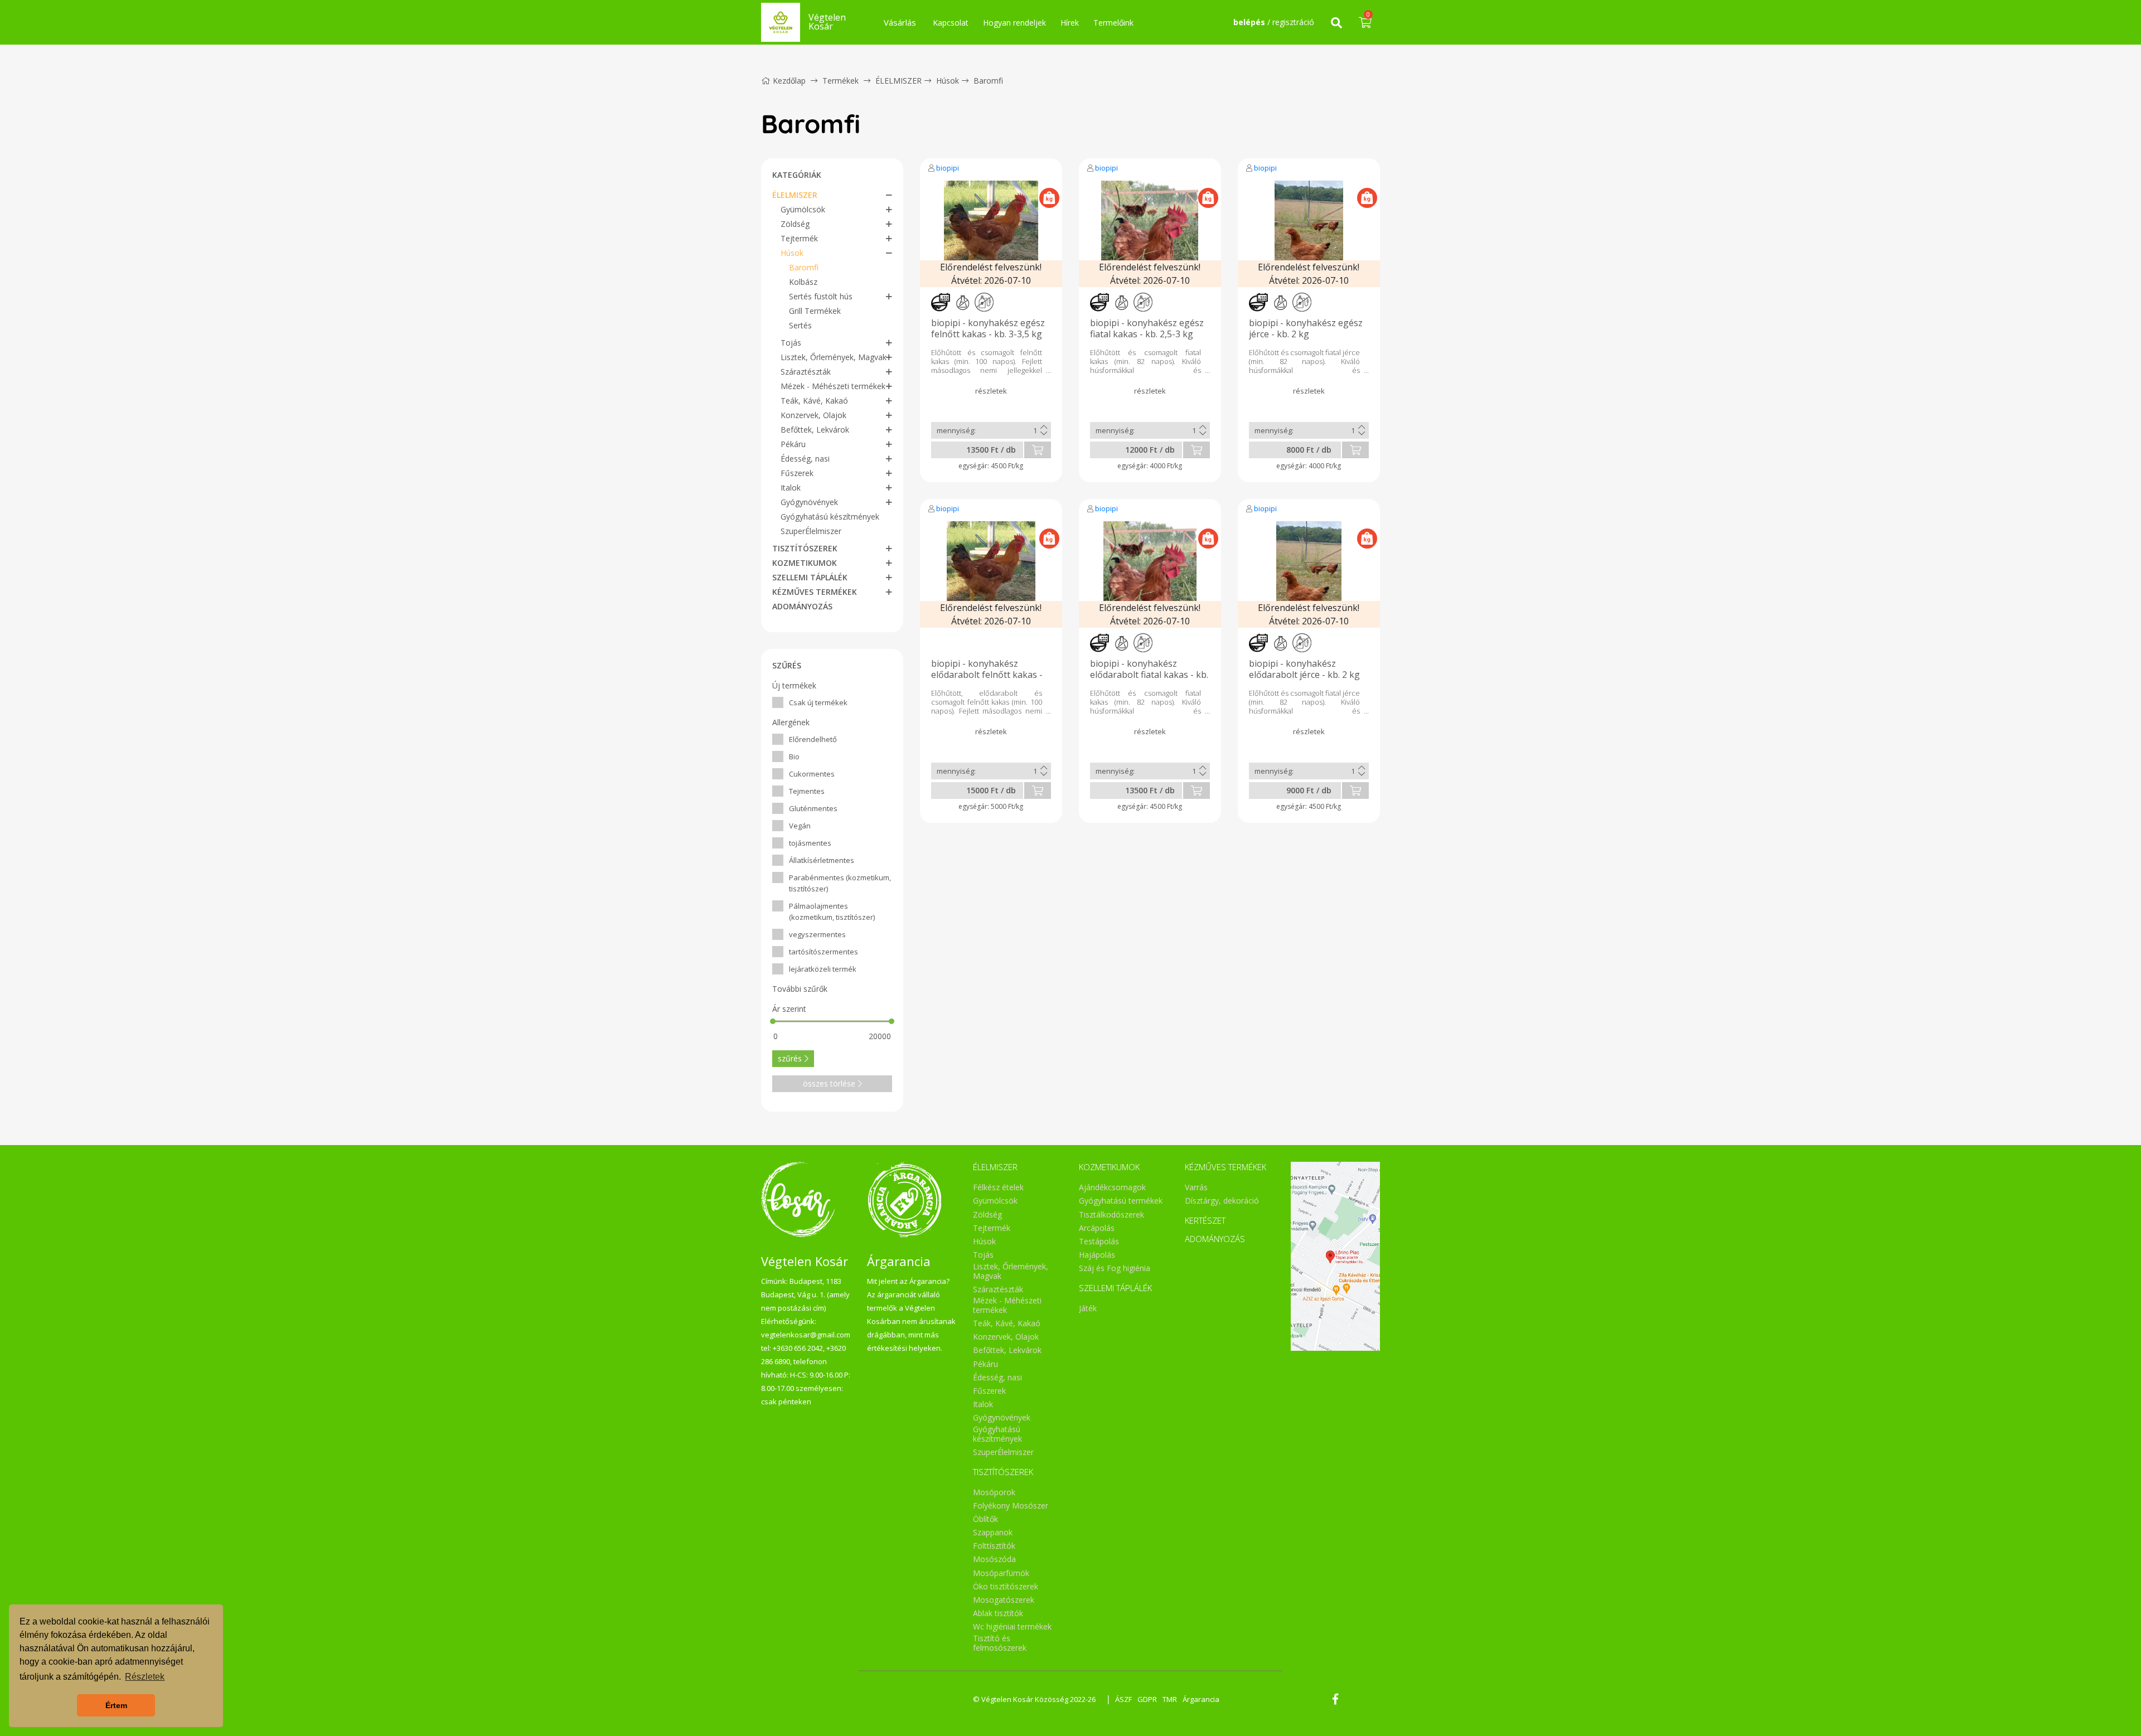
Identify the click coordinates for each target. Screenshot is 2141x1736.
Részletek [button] (145, 1677)
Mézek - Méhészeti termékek (833, 386)
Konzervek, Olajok (813, 415)
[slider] (773, 1021)
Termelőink (1113, 23)
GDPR (1147, 1699)
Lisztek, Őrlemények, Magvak (834, 357)
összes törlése (829, 1083)
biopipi (948, 168)
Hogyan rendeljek (1014, 23)
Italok (791, 488)
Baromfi (988, 81)
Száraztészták (806, 372)
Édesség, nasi (805, 459)
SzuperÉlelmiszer (811, 531)
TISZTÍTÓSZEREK (805, 548)
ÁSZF (1123, 1699)
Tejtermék (799, 238)
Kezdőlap (789, 81)
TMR (1170, 1699)
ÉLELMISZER (898, 81)
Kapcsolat (951, 23)
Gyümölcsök (803, 209)
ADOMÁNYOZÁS (802, 606)
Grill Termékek (815, 311)
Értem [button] (116, 1705)
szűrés (790, 1058)
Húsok (948, 81)
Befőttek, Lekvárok (815, 430)
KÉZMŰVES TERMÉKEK (815, 592)
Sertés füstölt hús (821, 296)
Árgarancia (1201, 1699)
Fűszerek (797, 473)
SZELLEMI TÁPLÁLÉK (810, 577)
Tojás (791, 343)
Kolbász (803, 282)
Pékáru (793, 444)
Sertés (800, 325)
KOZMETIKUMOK (805, 563)
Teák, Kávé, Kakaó (814, 401)
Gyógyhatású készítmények (830, 517)
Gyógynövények (809, 502)
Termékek (841, 81)
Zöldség (795, 224)
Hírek (1070, 23)
